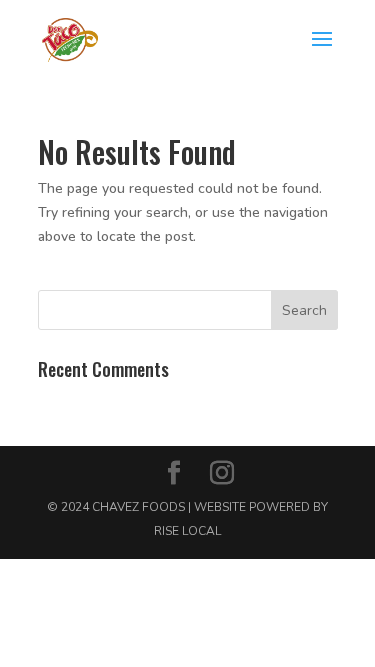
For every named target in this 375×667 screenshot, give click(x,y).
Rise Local (187, 531)
